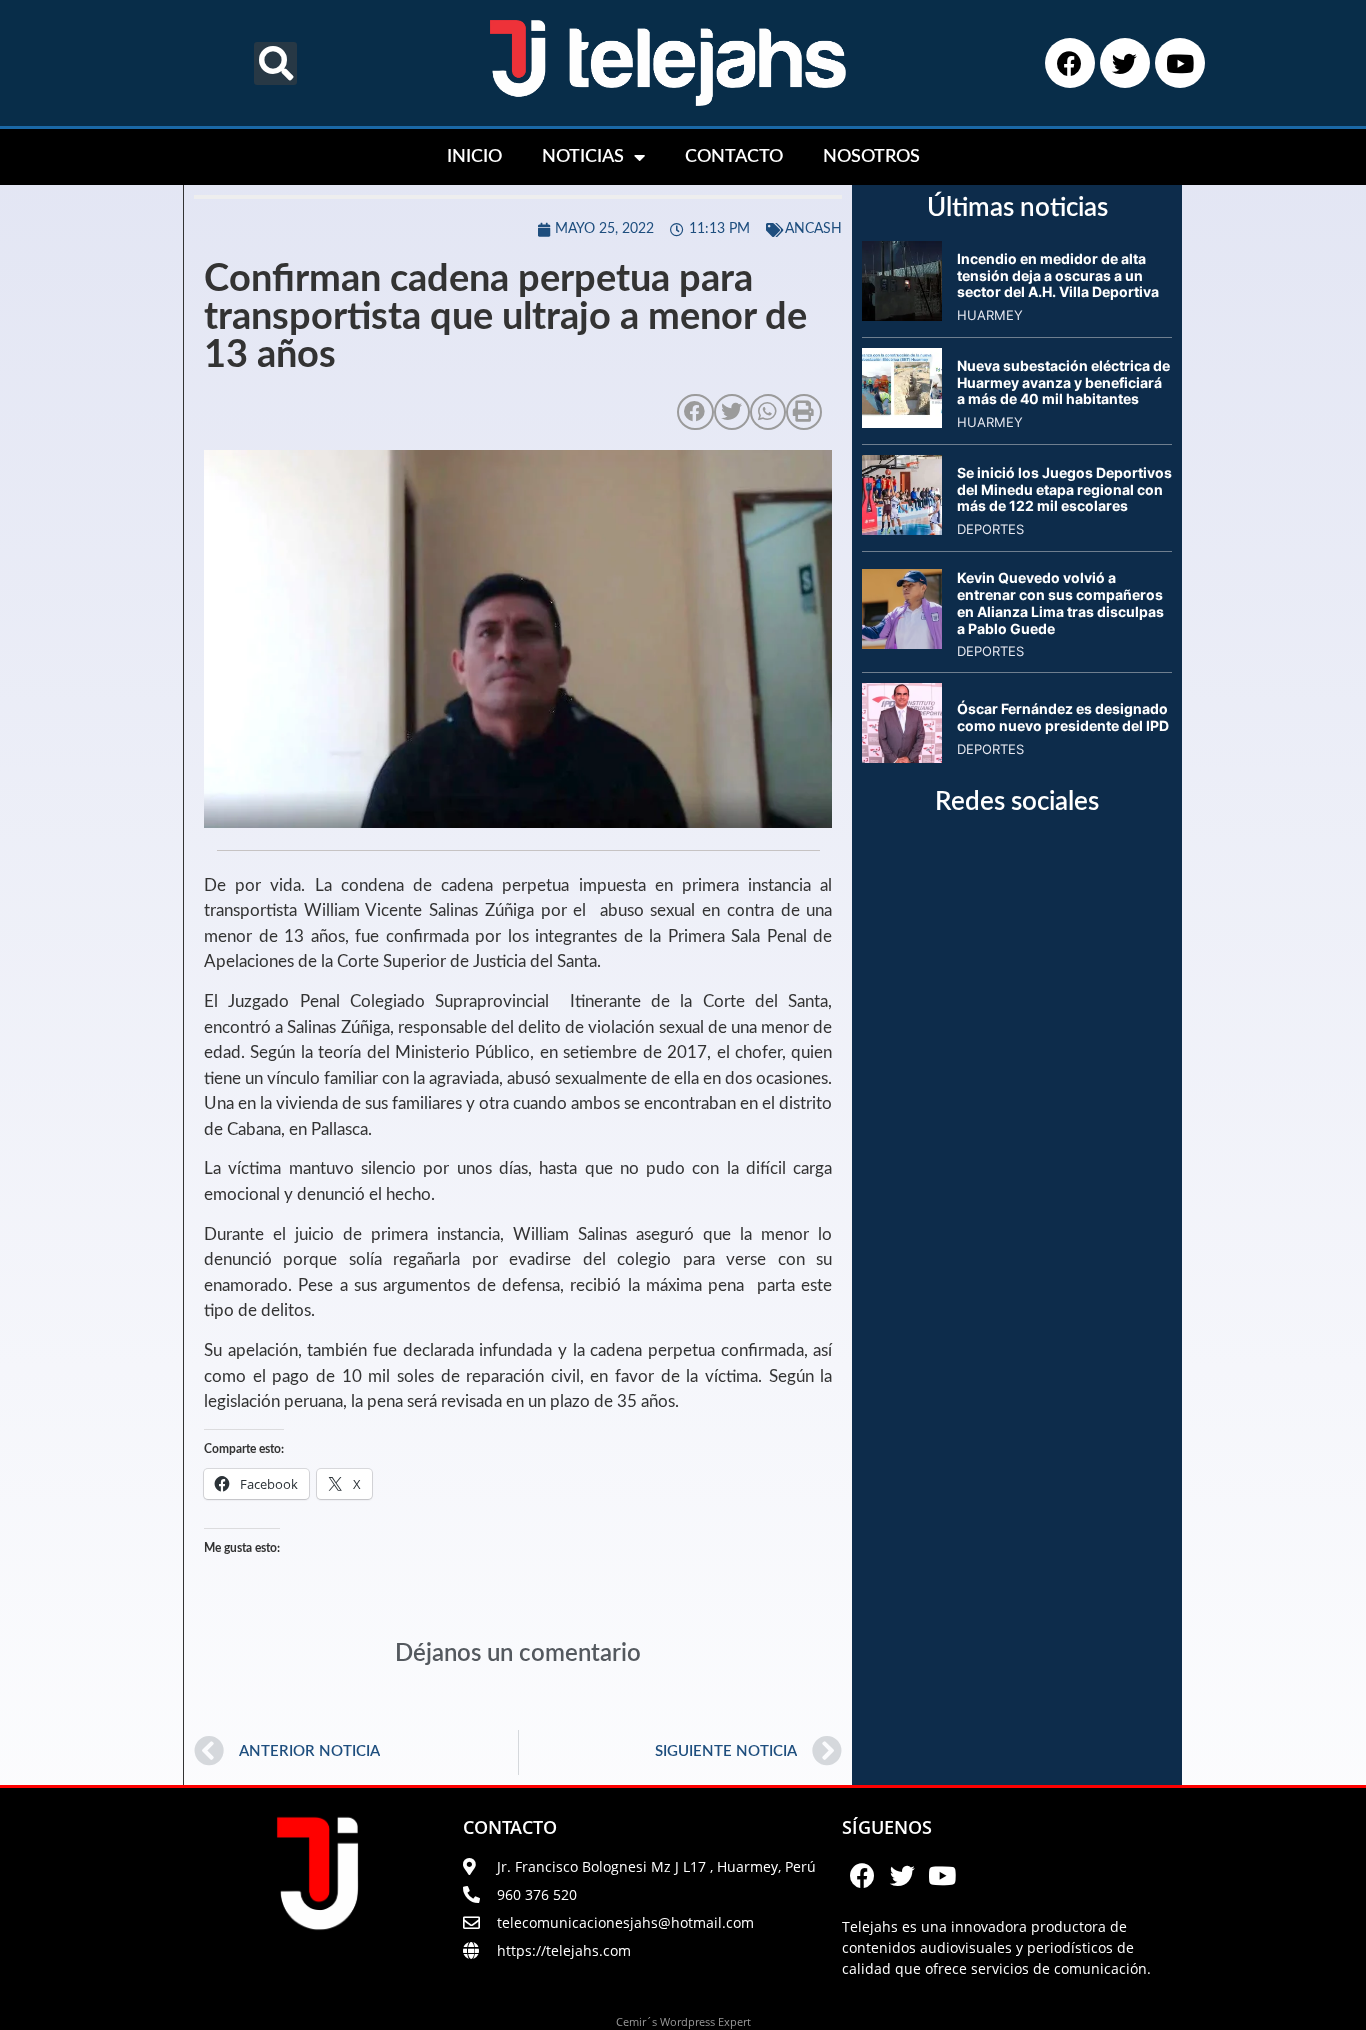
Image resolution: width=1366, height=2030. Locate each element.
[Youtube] (1180, 63)
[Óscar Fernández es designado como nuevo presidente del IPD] (902, 757)
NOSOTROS (871, 157)
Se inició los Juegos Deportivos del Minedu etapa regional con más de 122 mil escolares (1064, 489)
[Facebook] (1070, 63)
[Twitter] (1125, 63)
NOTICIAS (583, 157)
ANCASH (813, 229)
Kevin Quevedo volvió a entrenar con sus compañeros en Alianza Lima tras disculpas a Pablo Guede (1060, 602)
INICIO (474, 157)
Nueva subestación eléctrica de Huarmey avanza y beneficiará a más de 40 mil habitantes (1063, 382)
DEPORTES (990, 529)
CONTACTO (734, 157)
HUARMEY (990, 315)
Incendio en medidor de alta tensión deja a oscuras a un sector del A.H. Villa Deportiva (1058, 275)
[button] (275, 63)
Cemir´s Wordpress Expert (683, 2021)
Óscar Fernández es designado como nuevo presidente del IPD (1063, 717)
